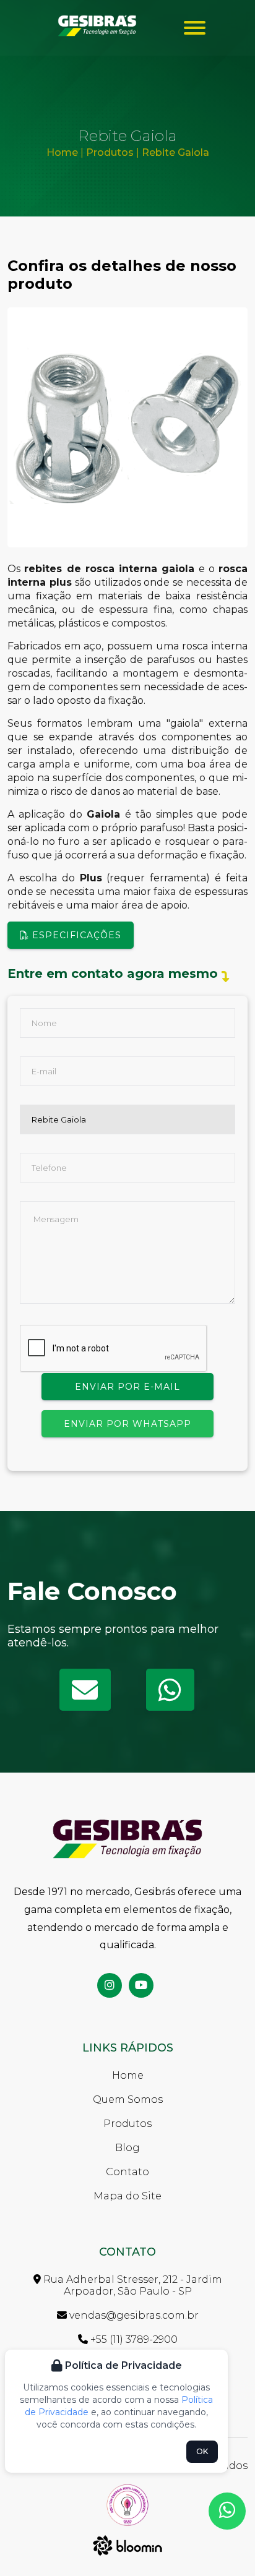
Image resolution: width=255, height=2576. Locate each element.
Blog (127, 2148)
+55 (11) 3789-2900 (133, 2339)
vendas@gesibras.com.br (133, 2315)
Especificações (75, 935)
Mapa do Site (127, 2196)
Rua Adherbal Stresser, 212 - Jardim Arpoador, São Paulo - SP (132, 2285)
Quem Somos (128, 2099)
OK (202, 2451)
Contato (127, 2172)
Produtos (109, 152)
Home (62, 152)
